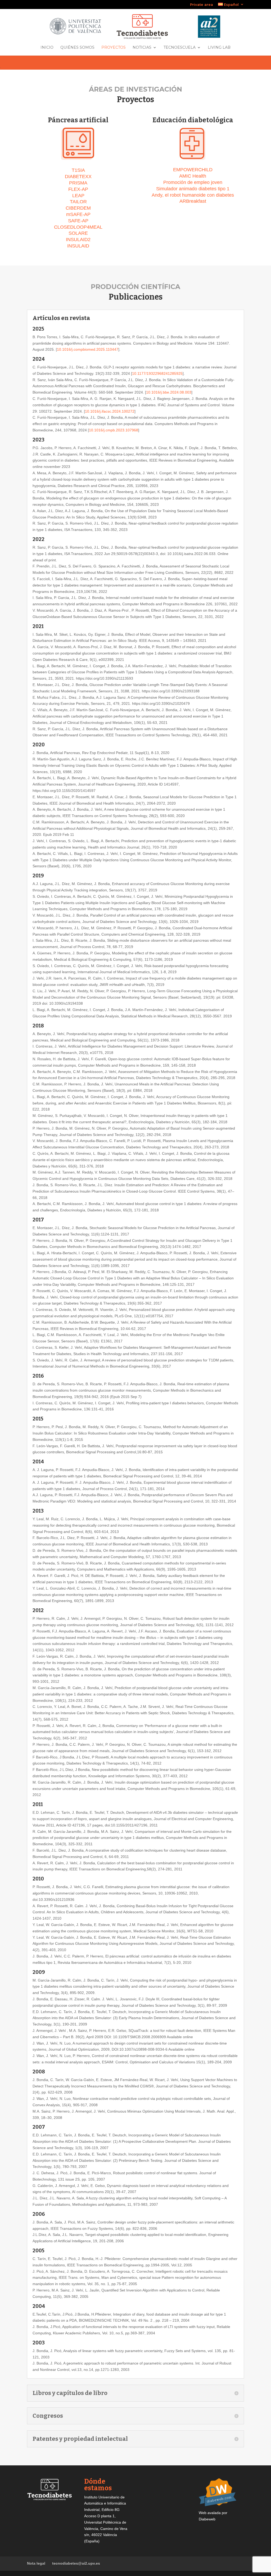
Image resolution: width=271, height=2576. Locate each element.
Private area (202, 5)
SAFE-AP (78, 221)
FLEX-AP (78, 189)
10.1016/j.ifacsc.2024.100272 (110, 411)
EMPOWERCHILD (193, 170)
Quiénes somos (77, 48)
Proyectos (114, 48)
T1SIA (78, 170)
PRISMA (78, 183)
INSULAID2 (78, 240)
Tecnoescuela (180, 48)
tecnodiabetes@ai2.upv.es (76, 2563)
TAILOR (78, 202)
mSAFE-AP (78, 214)
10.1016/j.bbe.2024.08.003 (169, 392)
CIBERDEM (78, 208)
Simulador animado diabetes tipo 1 (193, 189)
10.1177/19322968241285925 (157, 373)
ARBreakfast (193, 201)
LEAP (78, 196)
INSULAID (78, 246)
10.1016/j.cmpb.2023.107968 (114, 430)
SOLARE (78, 233)
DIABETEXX (78, 177)
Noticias (142, 48)
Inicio (47, 48)
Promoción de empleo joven (193, 182)
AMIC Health (193, 176)
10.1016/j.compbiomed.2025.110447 (88, 349)
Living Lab (219, 48)
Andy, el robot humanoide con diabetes (193, 195)
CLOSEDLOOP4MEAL (78, 227)
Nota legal (36, 2563)
